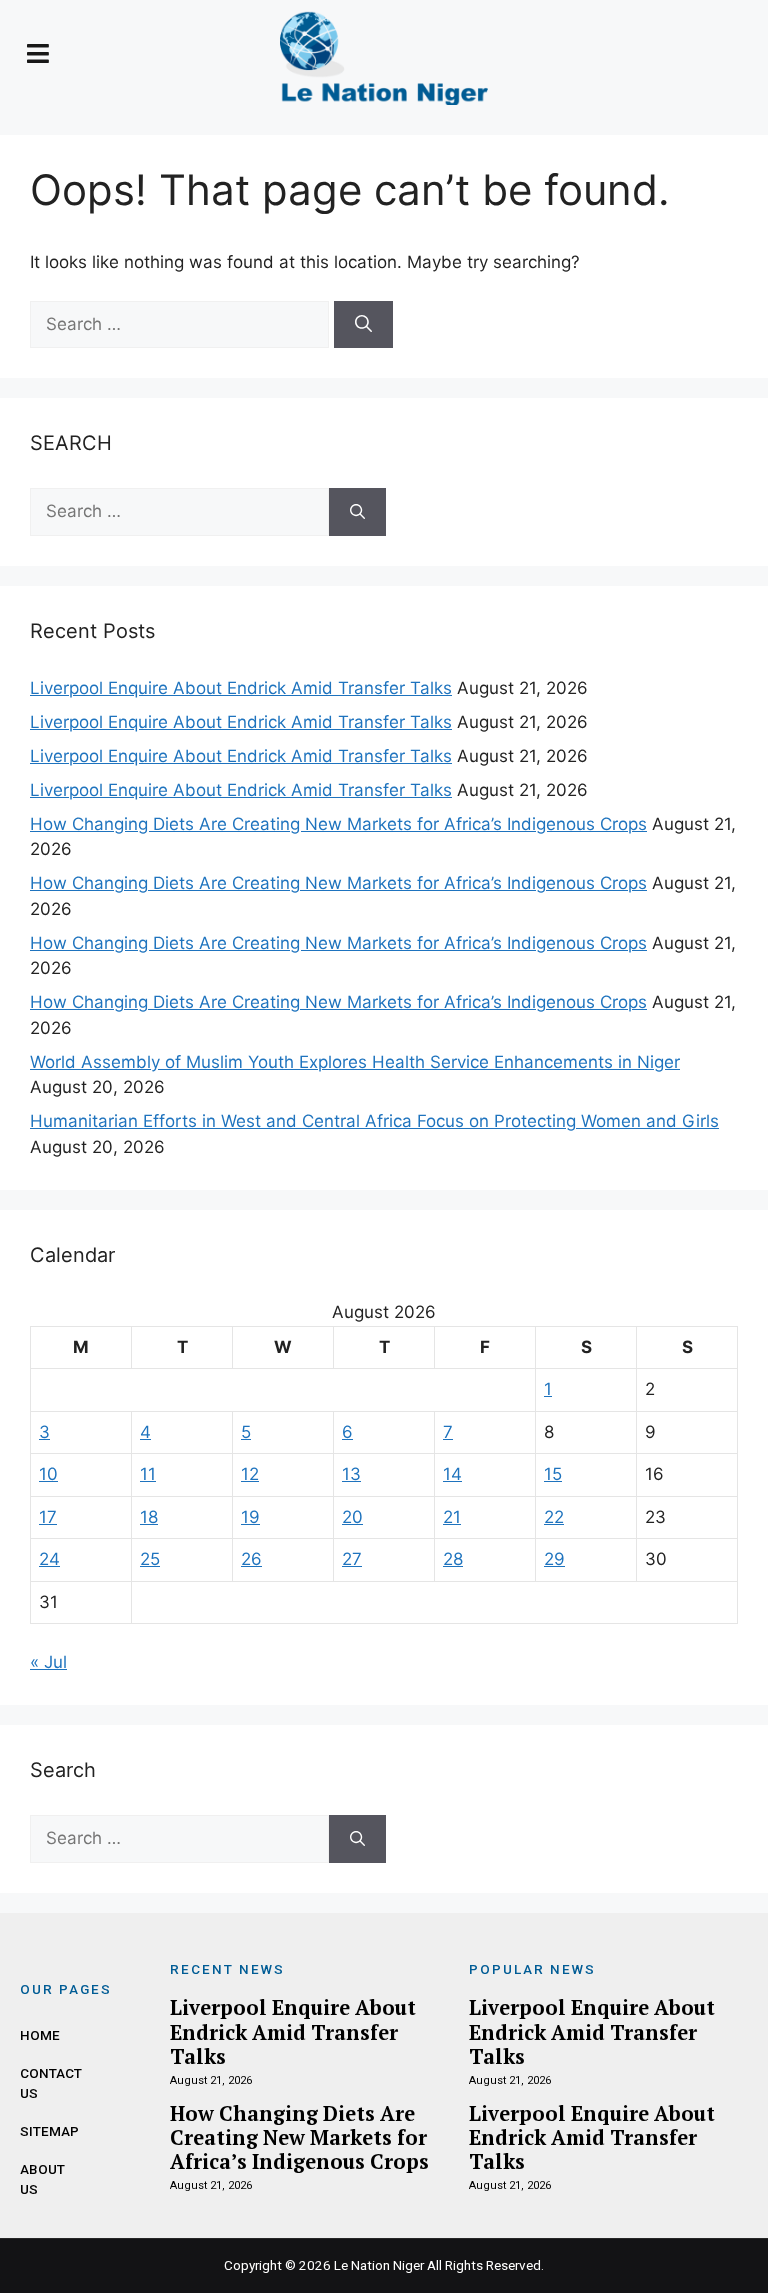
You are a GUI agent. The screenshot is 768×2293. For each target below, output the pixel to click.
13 (351, 1474)
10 (48, 1474)
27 (352, 1559)
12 (250, 1474)
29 (554, 1559)
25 (150, 1559)
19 (250, 1517)
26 (251, 1559)
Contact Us (35, 2083)
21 (452, 1517)
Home (35, 2035)
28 (453, 1559)
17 (48, 1517)
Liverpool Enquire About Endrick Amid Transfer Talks (241, 688)
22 (554, 1517)
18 (149, 1517)
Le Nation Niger (379, 2265)
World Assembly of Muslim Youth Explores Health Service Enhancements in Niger (355, 1062)
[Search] (363, 325)
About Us (35, 2179)
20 (352, 1517)
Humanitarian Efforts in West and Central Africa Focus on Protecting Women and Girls (374, 1121)
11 (148, 1474)
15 (553, 1474)
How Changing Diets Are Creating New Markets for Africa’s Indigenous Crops (338, 824)
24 (49, 1559)
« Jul (48, 1662)
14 (452, 1474)
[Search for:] (182, 324)
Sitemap (35, 2131)
